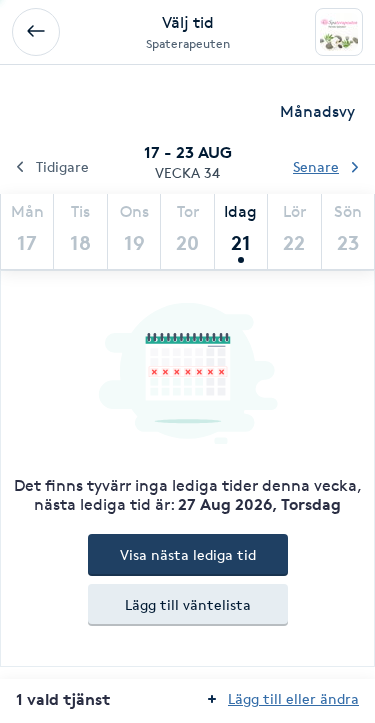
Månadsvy (317, 111)
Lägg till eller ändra (293, 698)
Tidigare (62, 166)
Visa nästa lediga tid (188, 554)
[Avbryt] (36, 32)
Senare (316, 166)
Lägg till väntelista (188, 604)
